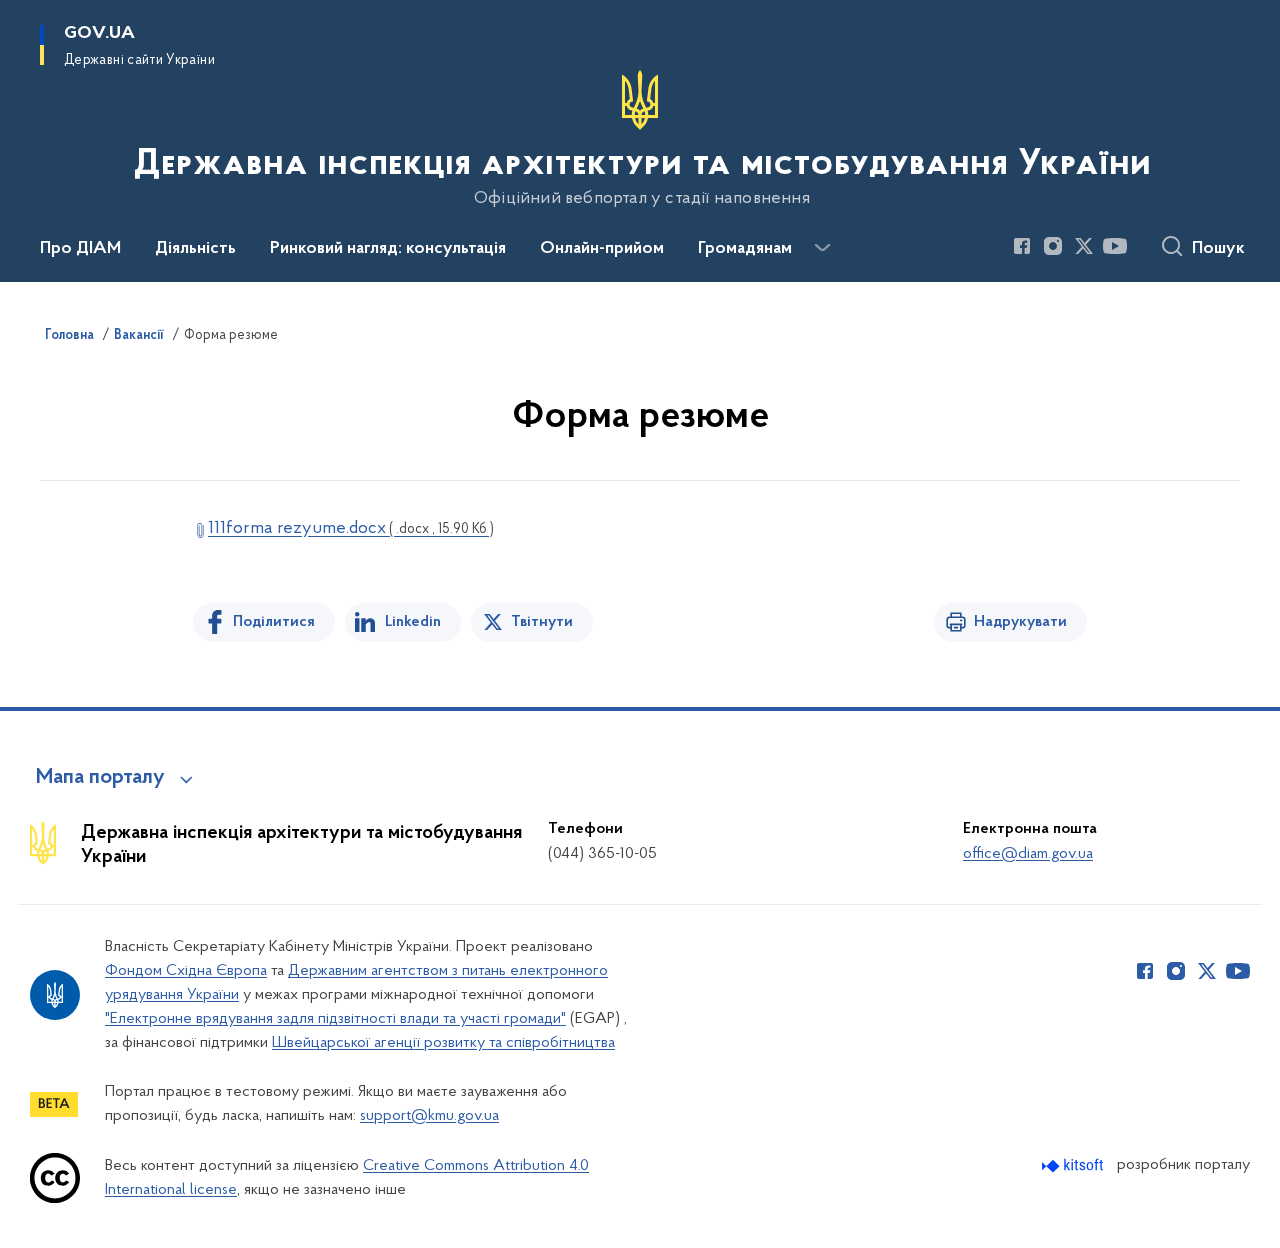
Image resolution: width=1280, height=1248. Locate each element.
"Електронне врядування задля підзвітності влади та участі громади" (335, 1019)
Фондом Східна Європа (186, 971)
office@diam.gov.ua (1028, 854)
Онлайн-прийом (602, 249)
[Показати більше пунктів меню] (822, 248)
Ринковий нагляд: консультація (388, 249)
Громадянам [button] (745, 249)
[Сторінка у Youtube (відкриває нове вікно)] (1115, 246)
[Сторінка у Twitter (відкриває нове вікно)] (1084, 246)
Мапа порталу (100, 778)
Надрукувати (1020, 622)
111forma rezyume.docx (351, 529)
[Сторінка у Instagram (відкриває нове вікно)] (1053, 246)
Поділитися (274, 622)
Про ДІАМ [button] (80, 249)
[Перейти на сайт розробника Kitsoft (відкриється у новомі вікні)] (1074, 1165)
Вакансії (139, 336)
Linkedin (413, 622)
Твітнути (542, 622)
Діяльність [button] (195, 249)
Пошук (1218, 249)
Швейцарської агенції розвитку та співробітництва (443, 1043)
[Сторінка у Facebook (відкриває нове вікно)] (1022, 246)
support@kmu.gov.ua (429, 1116)
